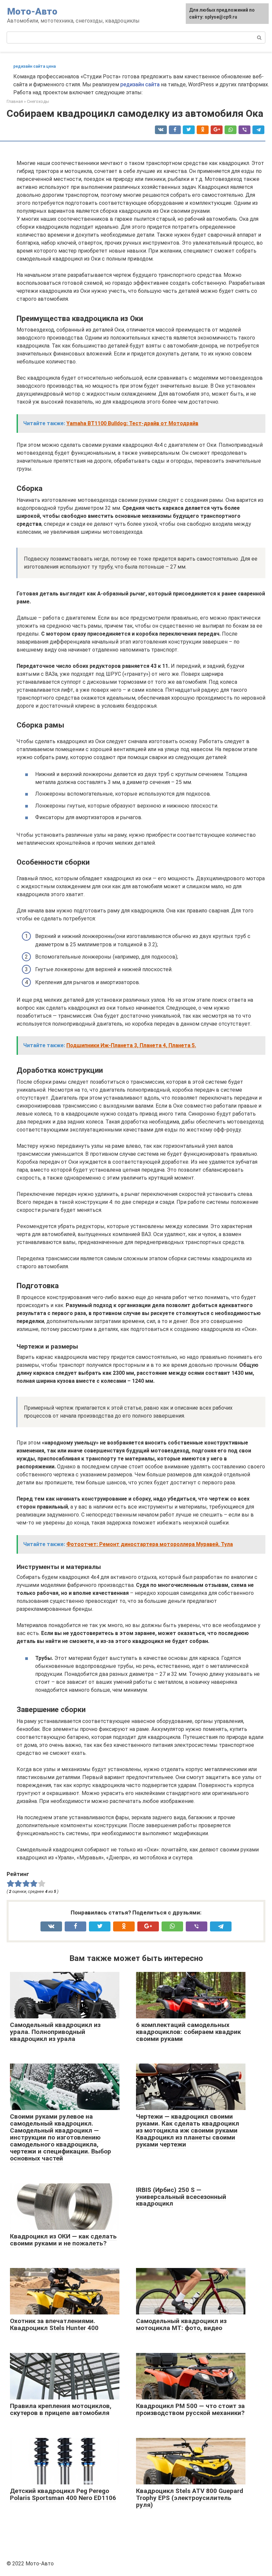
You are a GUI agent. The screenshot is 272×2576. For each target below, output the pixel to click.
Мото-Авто (32, 11)
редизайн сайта (140, 84)
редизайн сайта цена (34, 66)
